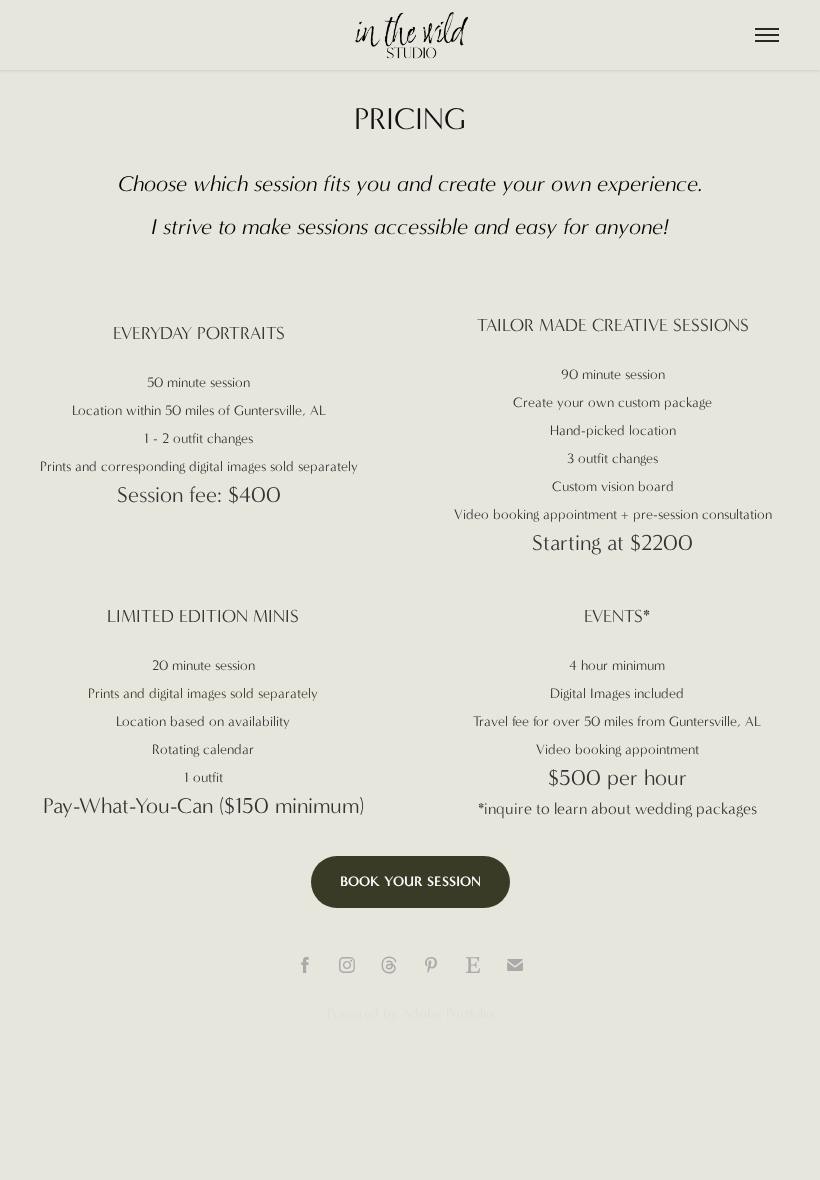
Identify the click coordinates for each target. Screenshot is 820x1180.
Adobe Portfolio (448, 1013)
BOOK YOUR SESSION (410, 881)
